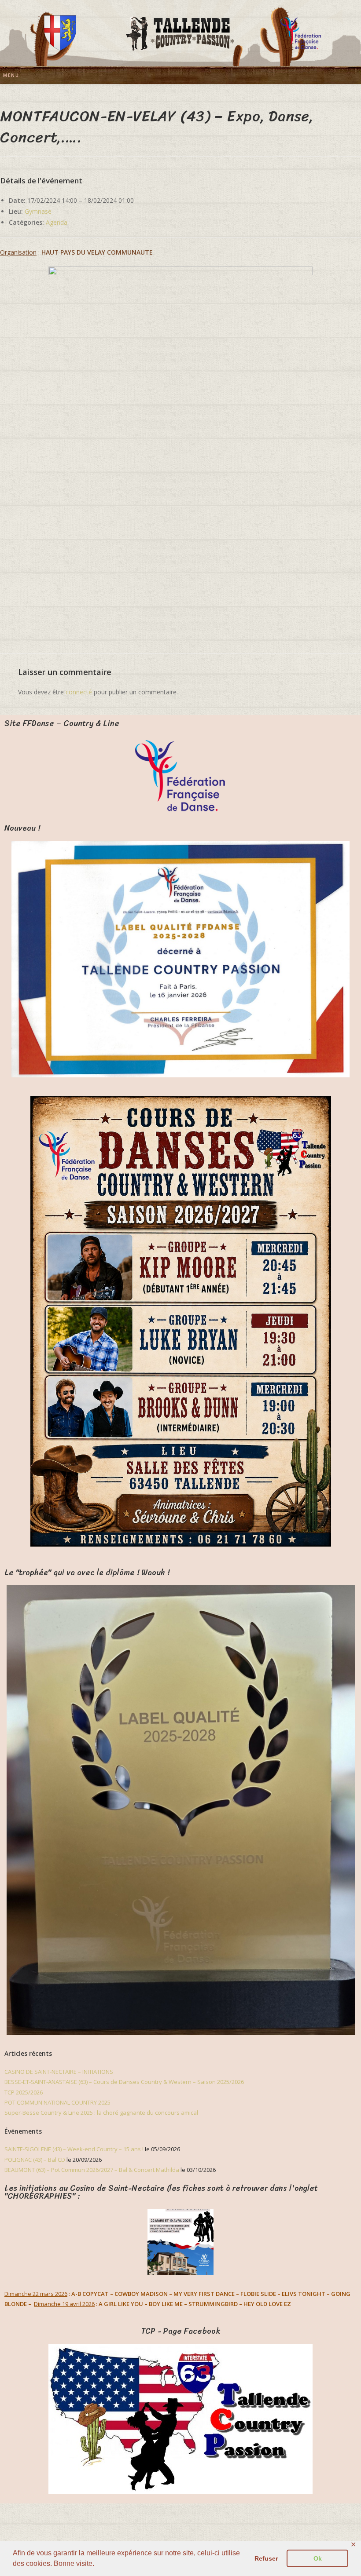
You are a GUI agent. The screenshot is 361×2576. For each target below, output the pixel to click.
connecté (79, 692)
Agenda (57, 222)
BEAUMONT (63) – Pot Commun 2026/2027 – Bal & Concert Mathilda (92, 2170)
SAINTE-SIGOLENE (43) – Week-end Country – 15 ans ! (74, 2149)
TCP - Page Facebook (181, 2331)
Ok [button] (318, 2558)
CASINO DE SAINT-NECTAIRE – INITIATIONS (59, 2072)
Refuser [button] (266, 2558)
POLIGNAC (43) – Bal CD (35, 2160)
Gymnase (38, 211)
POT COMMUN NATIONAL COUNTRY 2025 (57, 2102)
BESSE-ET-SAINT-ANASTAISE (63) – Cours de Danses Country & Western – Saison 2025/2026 (124, 2082)
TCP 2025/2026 (24, 2092)
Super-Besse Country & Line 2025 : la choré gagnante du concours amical (101, 2113)
